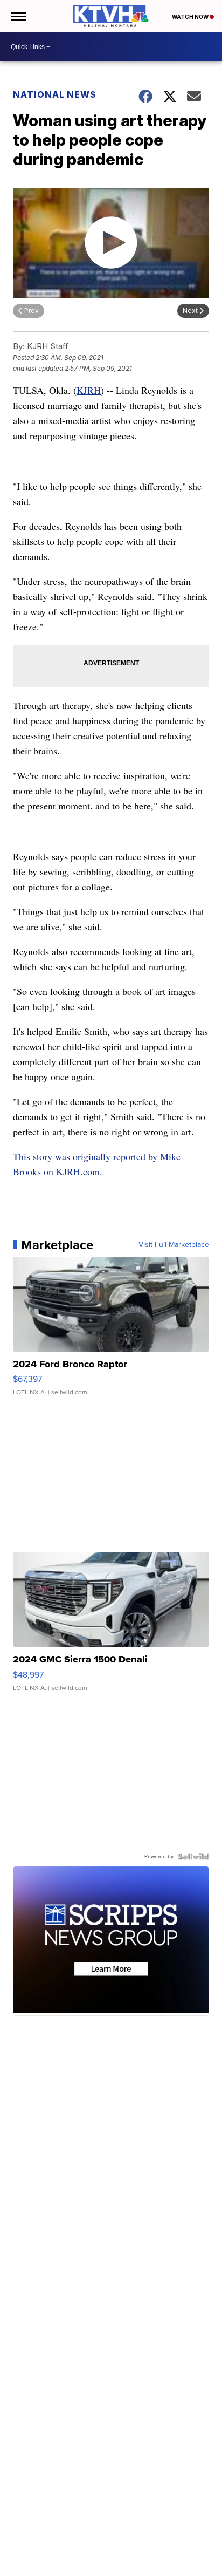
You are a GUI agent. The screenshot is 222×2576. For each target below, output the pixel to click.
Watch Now (191, 17)
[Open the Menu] (18, 16)
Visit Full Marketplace (174, 1245)
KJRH (89, 390)
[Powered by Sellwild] (193, 1857)
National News (55, 94)
